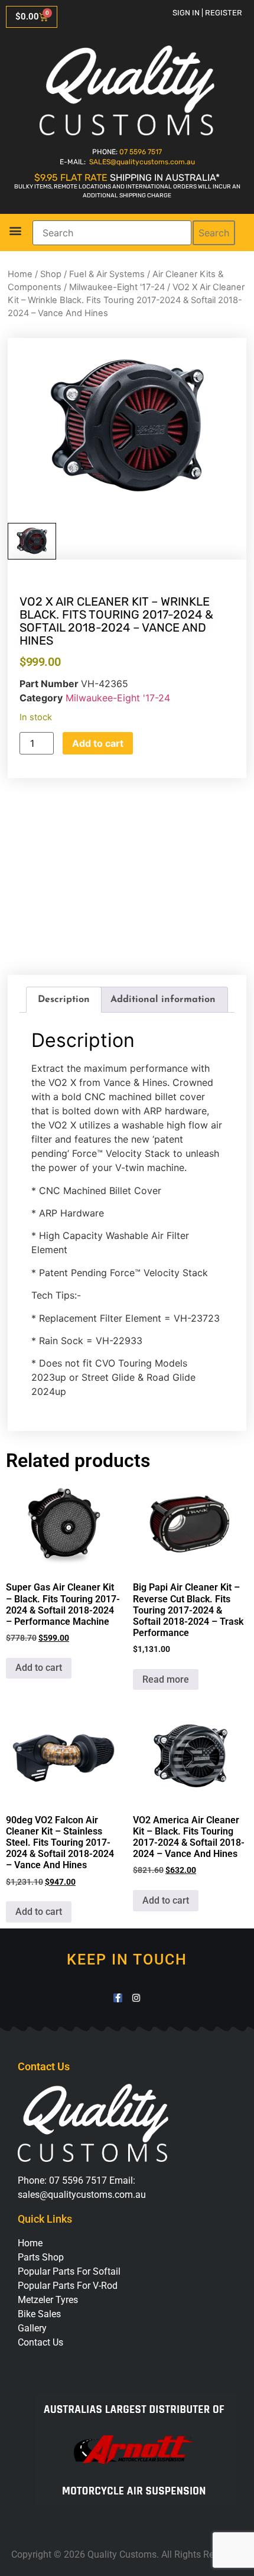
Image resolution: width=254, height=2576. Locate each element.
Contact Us (40, 2342)
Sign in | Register (207, 13)
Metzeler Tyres (48, 2300)
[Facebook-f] (118, 1998)
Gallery (32, 2328)
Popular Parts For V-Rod (68, 2286)
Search (214, 233)
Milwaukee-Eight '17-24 (117, 287)
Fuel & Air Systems (107, 274)
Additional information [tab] (163, 1000)
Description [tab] (64, 1000)
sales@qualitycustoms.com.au (82, 2195)
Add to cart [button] (39, 1668)
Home (20, 274)
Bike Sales (39, 2314)
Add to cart (98, 743)
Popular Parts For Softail (69, 2271)
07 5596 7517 (141, 152)
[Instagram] (136, 1998)
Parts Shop (41, 2257)
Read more (166, 1679)
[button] (15, 231)
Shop (51, 274)
